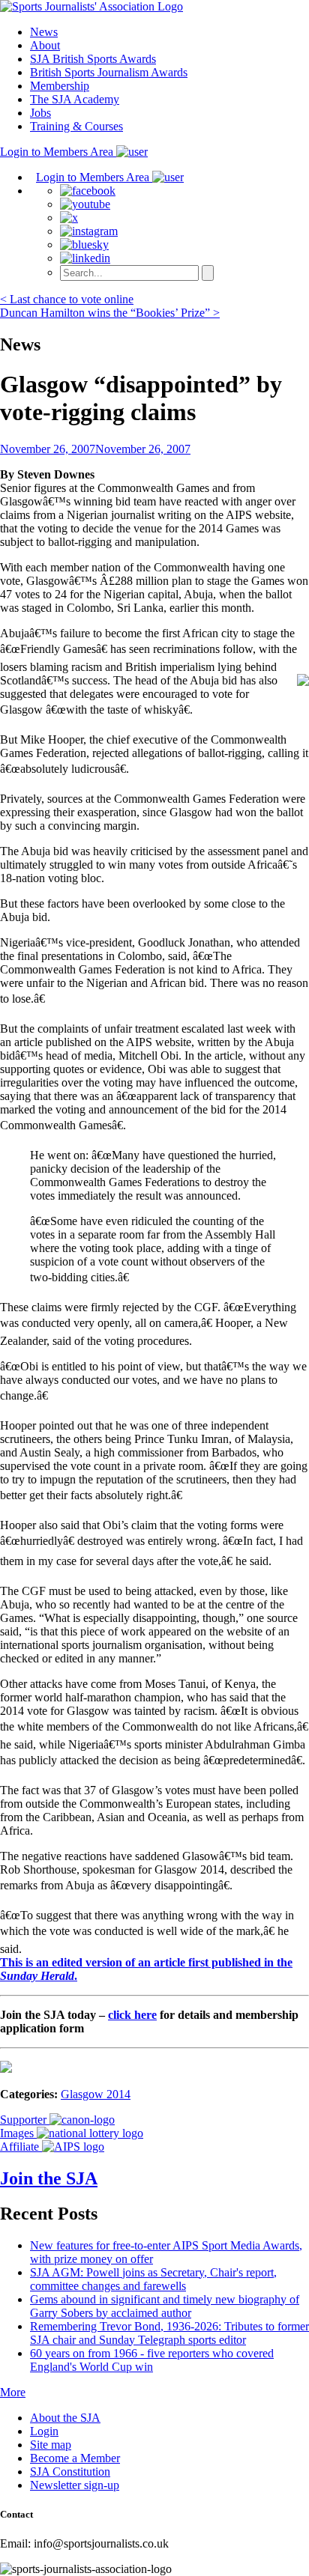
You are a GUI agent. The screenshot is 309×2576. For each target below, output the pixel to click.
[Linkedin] (85, 258)
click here (132, 2015)
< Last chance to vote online (67, 299)
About (45, 45)
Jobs (40, 113)
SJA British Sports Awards (93, 59)
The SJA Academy (75, 99)
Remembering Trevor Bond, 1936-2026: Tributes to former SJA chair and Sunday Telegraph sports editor (169, 2333)
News (44, 32)
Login (44, 2431)
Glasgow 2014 (96, 2094)
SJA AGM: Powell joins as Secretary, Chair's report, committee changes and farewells (153, 2279)
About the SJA (65, 2418)
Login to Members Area (58, 152)
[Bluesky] (84, 244)
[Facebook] (88, 191)
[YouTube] (85, 204)
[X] (69, 218)
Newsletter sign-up (75, 2485)
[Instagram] (89, 231)
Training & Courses (76, 126)
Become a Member (75, 2458)
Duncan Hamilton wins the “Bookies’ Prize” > (110, 313)
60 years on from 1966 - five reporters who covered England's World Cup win (152, 2360)
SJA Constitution (70, 2472)
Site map (51, 2445)
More (13, 2392)
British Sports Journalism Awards (109, 72)
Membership (60, 86)
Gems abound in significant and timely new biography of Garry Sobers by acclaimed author (165, 2306)
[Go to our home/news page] (91, 6)
